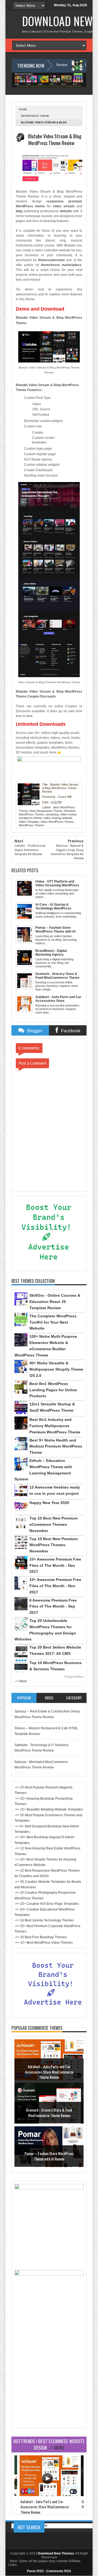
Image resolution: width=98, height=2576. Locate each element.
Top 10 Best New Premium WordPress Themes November (53, 1545)
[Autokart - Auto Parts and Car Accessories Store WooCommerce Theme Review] (49, 2495)
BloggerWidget (74, 1677)
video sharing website (58, 818)
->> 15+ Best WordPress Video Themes (44, 1943)
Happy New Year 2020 (49, 1503)
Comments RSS (59, 2571)
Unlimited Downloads (41, 724)
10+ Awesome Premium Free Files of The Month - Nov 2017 (55, 1586)
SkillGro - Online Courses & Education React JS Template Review (55, 1302)
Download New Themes (56, 2553)
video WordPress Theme (57, 822)
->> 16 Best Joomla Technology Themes (44, 1920)
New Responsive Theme (46, 811)
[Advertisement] (49, 2377)
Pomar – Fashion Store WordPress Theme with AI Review (49, 2156)
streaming (52, 814)
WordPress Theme (35, 116)
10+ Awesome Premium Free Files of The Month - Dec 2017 (55, 1565)
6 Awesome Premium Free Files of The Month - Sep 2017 (53, 1606)
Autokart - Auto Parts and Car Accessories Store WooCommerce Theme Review (49, 2072)
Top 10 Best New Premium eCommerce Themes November (53, 1524)
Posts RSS (35, 2571)
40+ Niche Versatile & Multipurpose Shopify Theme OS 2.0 (56, 1369)
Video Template (29, 822)
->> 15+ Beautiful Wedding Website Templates (49, 1809)
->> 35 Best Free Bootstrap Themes (41, 1937)
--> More (21, 1681)
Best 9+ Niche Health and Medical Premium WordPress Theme (56, 1446)
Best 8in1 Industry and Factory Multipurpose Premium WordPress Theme (55, 1426)
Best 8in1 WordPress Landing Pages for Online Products (53, 1390)
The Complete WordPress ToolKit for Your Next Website (53, 1322)
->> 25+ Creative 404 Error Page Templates (47, 1904)
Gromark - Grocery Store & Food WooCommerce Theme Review (49, 2113)
